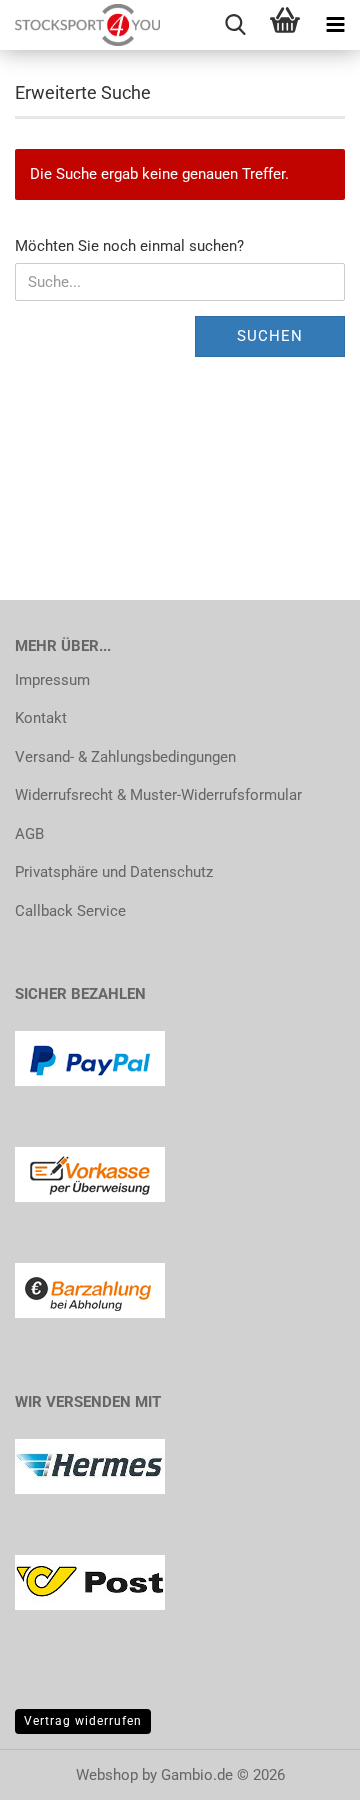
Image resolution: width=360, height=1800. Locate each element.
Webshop (107, 1775)
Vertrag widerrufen (83, 1721)
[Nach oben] (305, 1770)
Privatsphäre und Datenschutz (114, 872)
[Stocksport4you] (80, 25)
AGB (29, 834)
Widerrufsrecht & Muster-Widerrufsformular (158, 795)
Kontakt (41, 718)
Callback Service (70, 911)
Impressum (52, 680)
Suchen (270, 336)
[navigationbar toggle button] (335, 25)
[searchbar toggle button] (235, 25)
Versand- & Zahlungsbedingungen (125, 757)
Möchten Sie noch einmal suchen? (129, 246)
